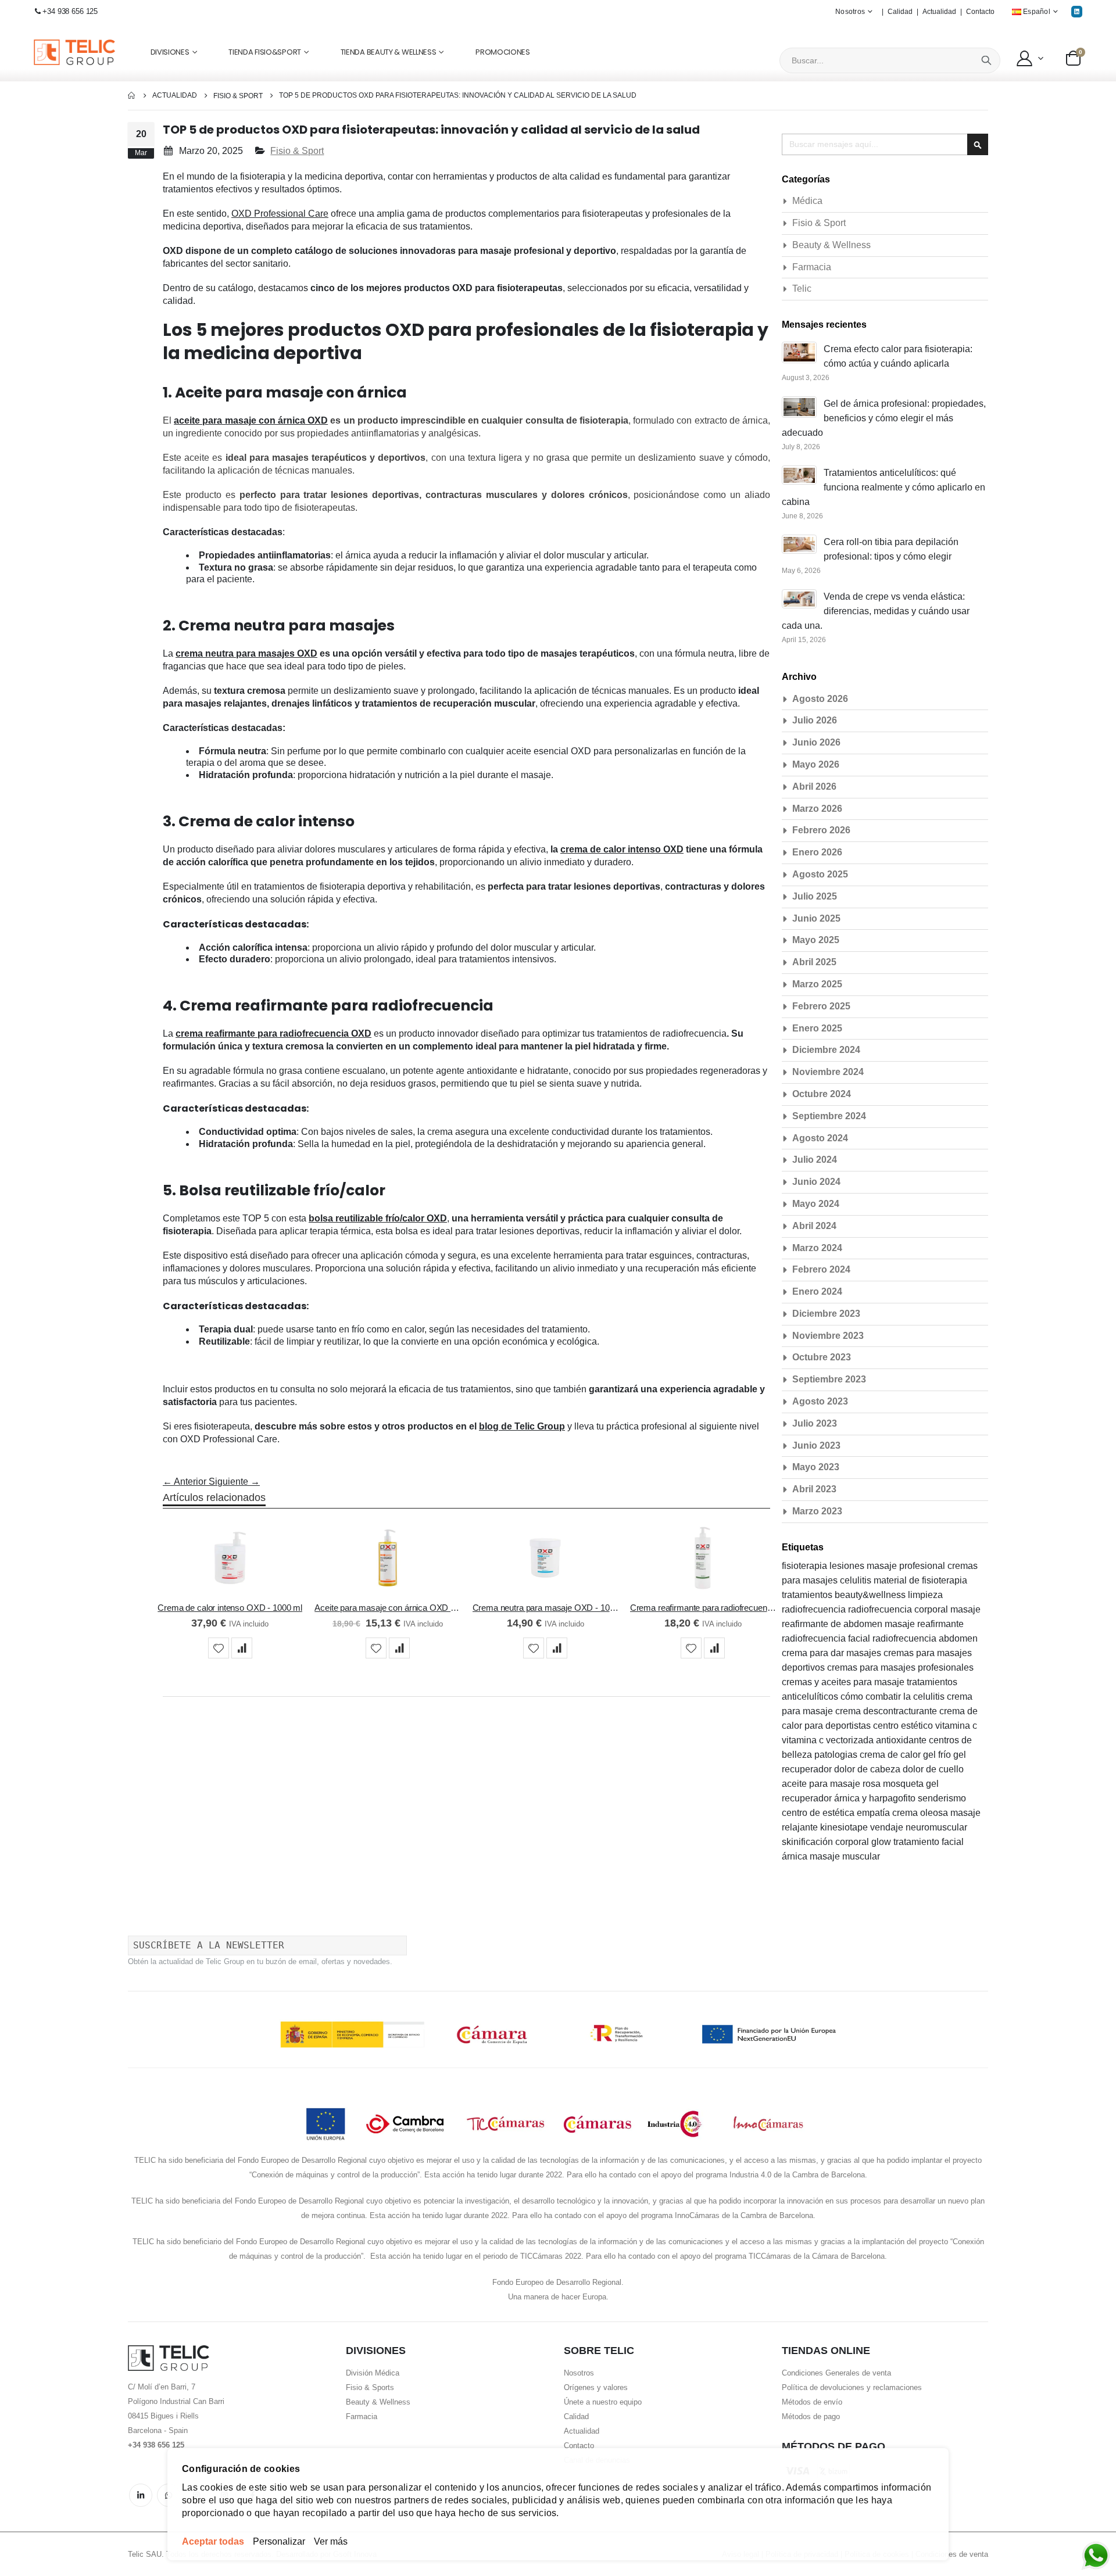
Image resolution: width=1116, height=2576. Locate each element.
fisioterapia (806, 1566)
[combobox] (890, 60)
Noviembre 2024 (828, 1072)
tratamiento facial (929, 1842)
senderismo (942, 1798)
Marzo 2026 (817, 809)
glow (882, 1842)
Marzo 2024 (817, 1248)
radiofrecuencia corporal (899, 1609)
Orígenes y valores (596, 2387)
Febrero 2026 (821, 830)
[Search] (986, 60)
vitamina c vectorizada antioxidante (855, 1740)
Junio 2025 (816, 918)
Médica (807, 201)
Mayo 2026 (816, 764)
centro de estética (819, 1813)
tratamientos (808, 1595)
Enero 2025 (817, 1028)
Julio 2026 (815, 720)
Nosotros (579, 2373)
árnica (796, 1856)
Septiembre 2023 (829, 1379)
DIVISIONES (170, 52)
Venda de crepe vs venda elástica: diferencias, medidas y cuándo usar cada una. (876, 611)
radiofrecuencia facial (827, 1638)
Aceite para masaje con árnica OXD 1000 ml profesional (387, 1608)
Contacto (980, 12)
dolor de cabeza (868, 1769)
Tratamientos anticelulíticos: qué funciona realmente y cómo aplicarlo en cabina (884, 487)
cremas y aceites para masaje (844, 1682)
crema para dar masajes (833, 1653)
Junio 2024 (816, 1182)
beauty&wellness (871, 1595)
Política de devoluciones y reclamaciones (852, 2387)
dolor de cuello (933, 1769)
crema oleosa (921, 1813)
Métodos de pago (811, 2416)
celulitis (857, 1580)
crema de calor (891, 1755)
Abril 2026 (814, 787)
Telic (802, 289)
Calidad (900, 12)
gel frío (938, 1755)
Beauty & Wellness (831, 245)
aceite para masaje (822, 1784)
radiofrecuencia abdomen (925, 1638)
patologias (837, 1755)
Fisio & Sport (238, 96)
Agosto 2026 (820, 699)
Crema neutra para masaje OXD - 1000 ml (546, 1608)
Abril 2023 (814, 1489)
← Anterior (186, 1482)
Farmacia (812, 267)
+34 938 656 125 (70, 11)
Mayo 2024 (816, 1204)
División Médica (373, 2373)
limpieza (925, 1595)
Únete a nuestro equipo (603, 2402)
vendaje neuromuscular (919, 1827)
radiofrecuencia (815, 1609)
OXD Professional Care (280, 214)
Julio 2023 (815, 1423)
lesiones (848, 1566)
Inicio (132, 96)
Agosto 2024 (820, 1138)
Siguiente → (234, 1482)
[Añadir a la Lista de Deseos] (219, 1648)
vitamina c (956, 1726)
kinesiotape (845, 1827)
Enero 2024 (817, 1291)
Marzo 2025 (817, 984)
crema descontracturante (887, 1711)
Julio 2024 (815, 1160)
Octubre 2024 (822, 1094)
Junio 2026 (816, 742)
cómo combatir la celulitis (894, 1697)
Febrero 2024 (821, 1269)
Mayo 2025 (816, 940)
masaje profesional (907, 1566)
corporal (853, 1842)
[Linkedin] (1077, 11)
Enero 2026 (817, 852)
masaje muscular (845, 1856)
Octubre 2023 (822, 1357)
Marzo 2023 (817, 1511)
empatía (874, 1813)
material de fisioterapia (920, 1580)
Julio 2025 (815, 896)
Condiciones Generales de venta (836, 2373)
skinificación (809, 1842)
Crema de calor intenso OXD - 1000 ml (230, 1608)
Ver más (331, 2541)
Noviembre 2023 (828, 1336)
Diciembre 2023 (826, 1314)
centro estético (904, 1726)
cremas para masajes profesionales (900, 1667)
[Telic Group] (74, 53)
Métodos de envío (812, 2402)
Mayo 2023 (816, 1467)
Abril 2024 (814, 1226)
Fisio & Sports (370, 2387)
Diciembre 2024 (826, 1050)
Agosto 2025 (820, 874)
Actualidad (939, 12)
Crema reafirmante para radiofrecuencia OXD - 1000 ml (703, 1608)
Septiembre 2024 (829, 1116)
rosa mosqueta (894, 1784)
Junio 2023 (816, 1445)
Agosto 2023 (820, 1401)
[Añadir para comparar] (242, 1648)
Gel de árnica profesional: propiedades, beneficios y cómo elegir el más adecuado (884, 418)
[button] (1029, 58)
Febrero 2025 (821, 1006)
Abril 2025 (814, 962)
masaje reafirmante (924, 1624)
